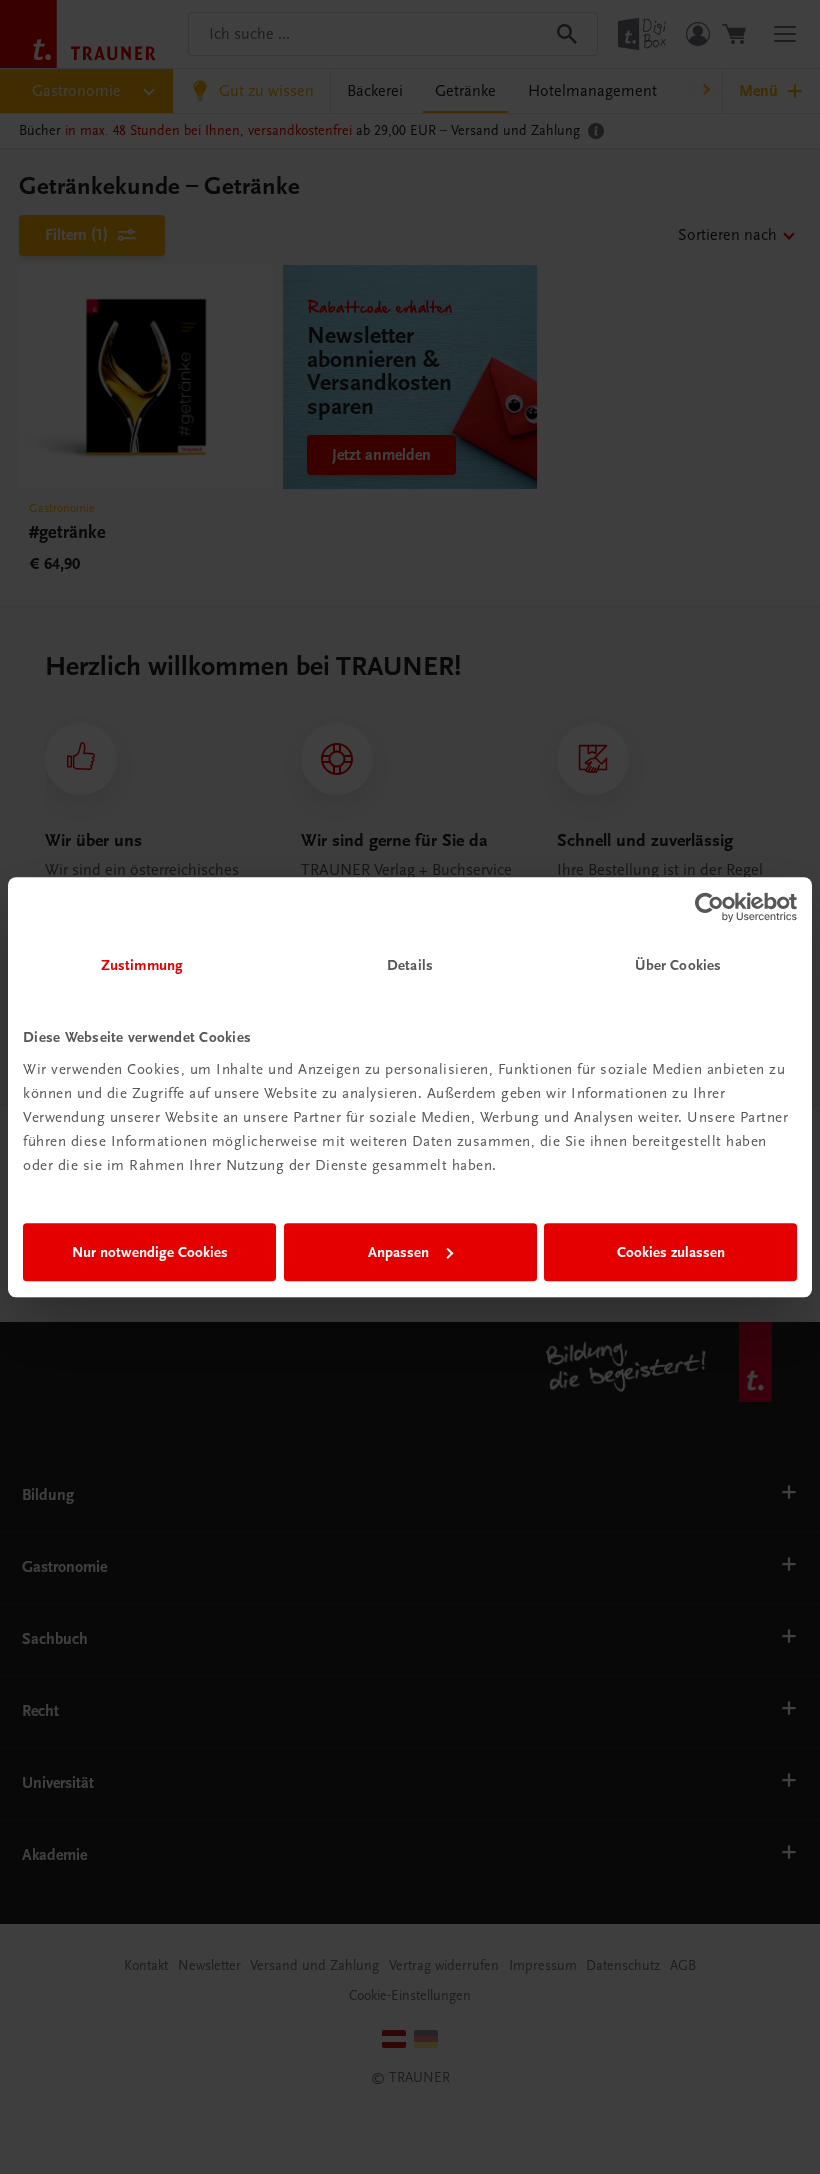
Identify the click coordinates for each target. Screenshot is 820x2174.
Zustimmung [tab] (142, 965)
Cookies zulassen (671, 1252)
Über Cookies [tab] (678, 965)
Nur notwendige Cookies (150, 1252)
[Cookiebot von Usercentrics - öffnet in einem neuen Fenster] (709, 907)
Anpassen (398, 1252)
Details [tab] (410, 965)
